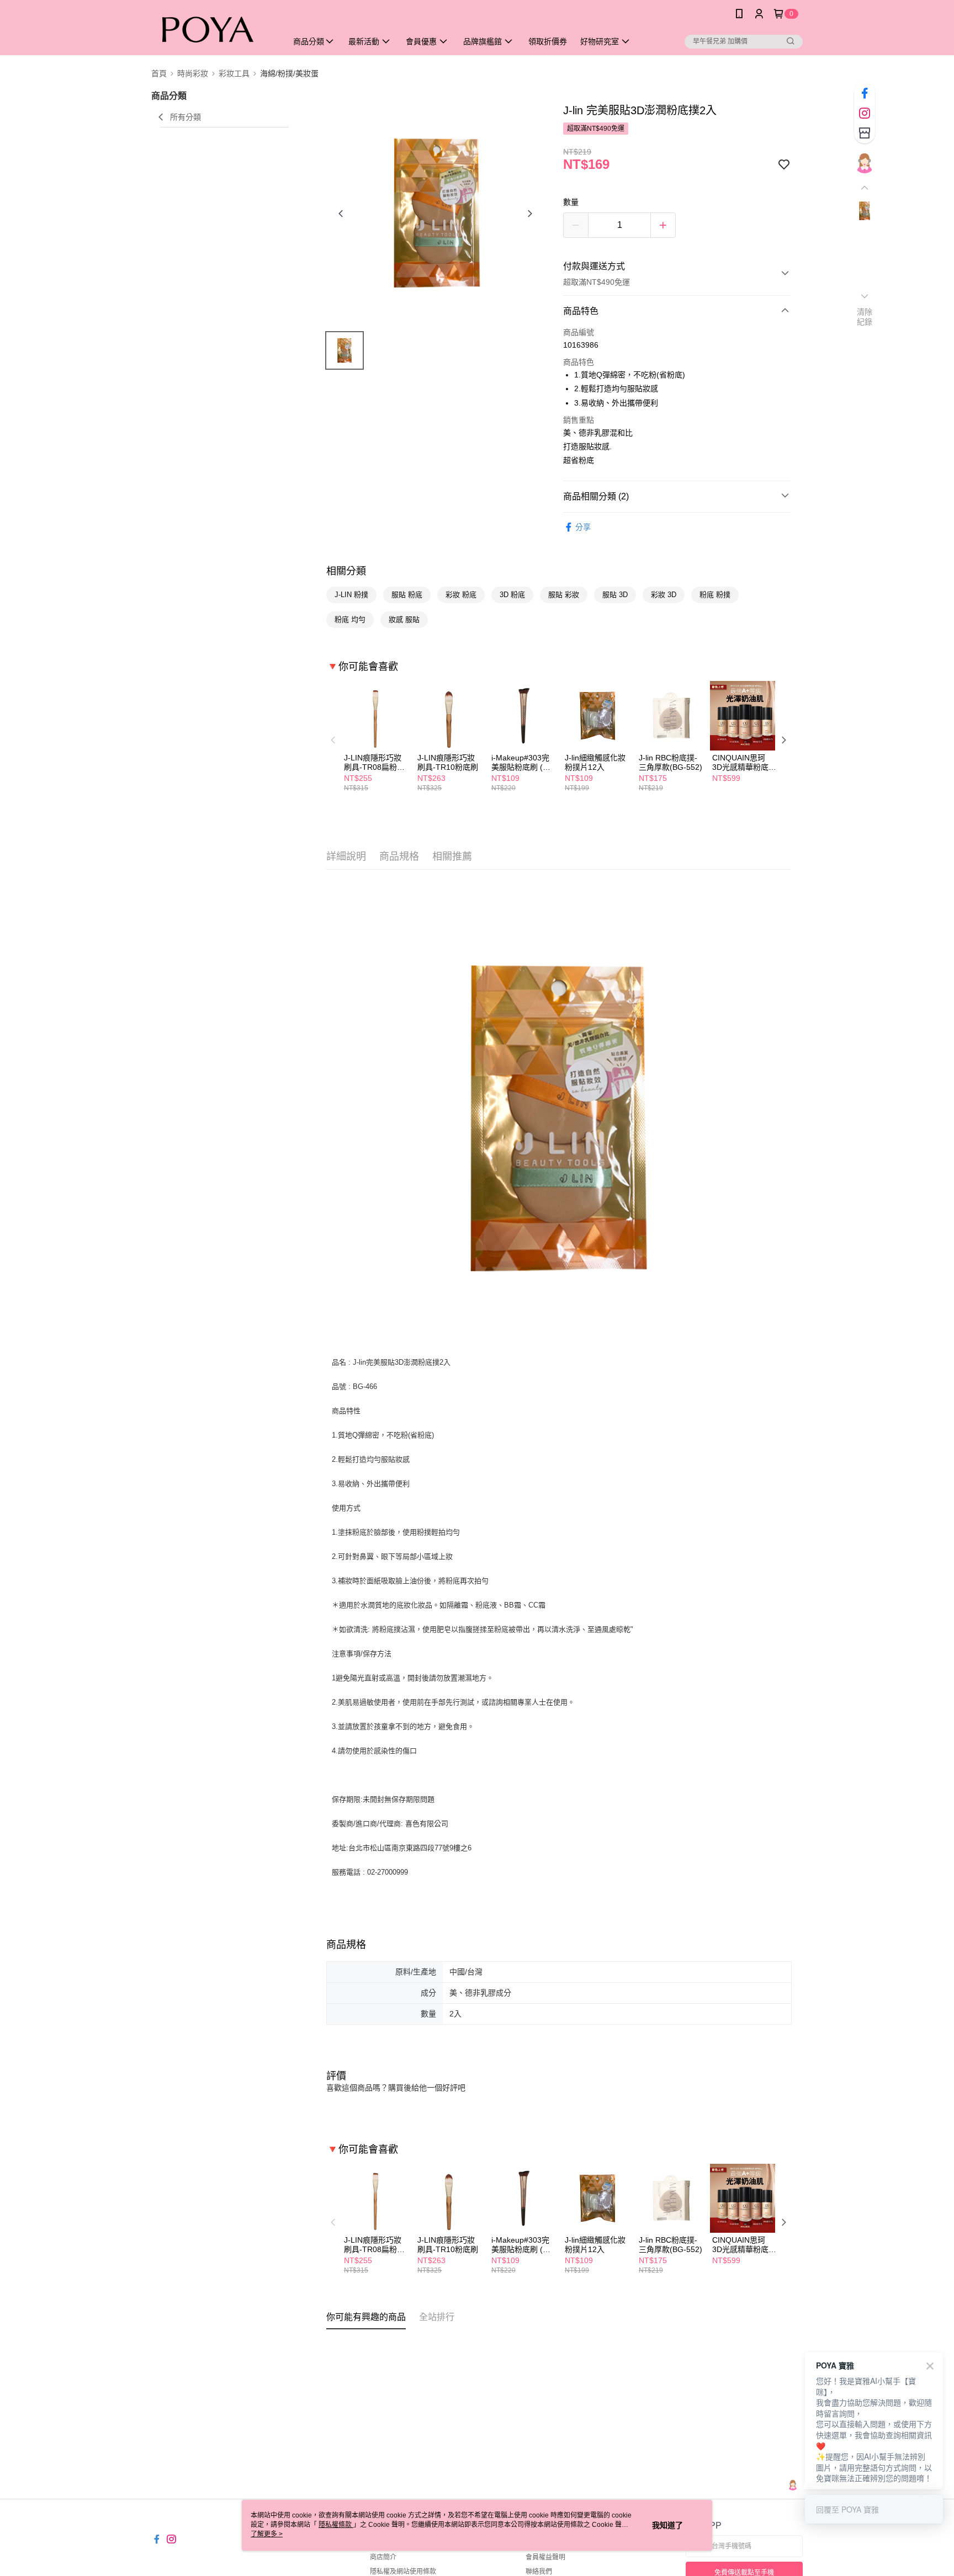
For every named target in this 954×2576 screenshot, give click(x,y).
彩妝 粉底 (461, 595)
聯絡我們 (539, 2572)
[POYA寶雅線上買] (213, 29)
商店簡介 (383, 2557)
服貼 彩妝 (564, 595)
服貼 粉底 (407, 595)
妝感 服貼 (404, 619)
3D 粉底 (512, 595)
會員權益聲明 (545, 2557)
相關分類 (346, 571)
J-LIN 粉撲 (351, 595)
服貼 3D (615, 595)
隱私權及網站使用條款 (403, 2572)
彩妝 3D (664, 595)
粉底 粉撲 (715, 595)
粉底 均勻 (350, 619)
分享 (583, 527)
